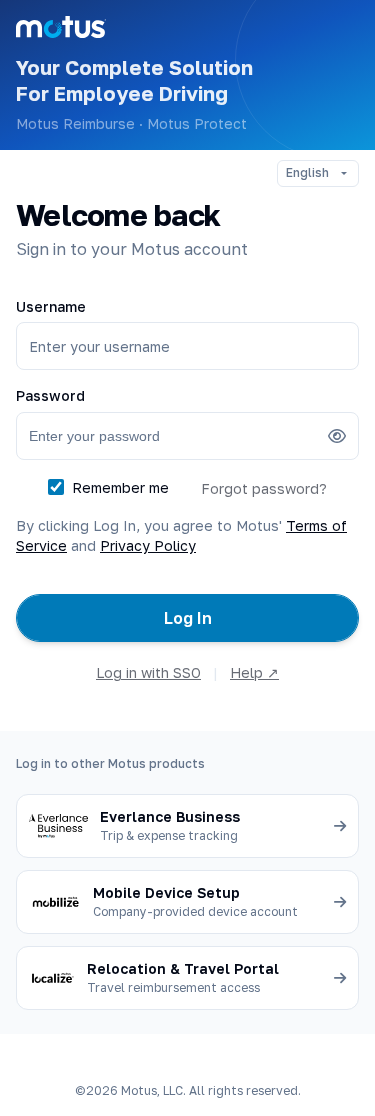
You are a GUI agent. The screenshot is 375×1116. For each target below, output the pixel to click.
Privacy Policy (148, 545)
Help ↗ (254, 672)
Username (51, 306)
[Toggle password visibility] (337, 436)
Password (50, 395)
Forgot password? (264, 488)
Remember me (120, 487)
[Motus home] (61, 27)
